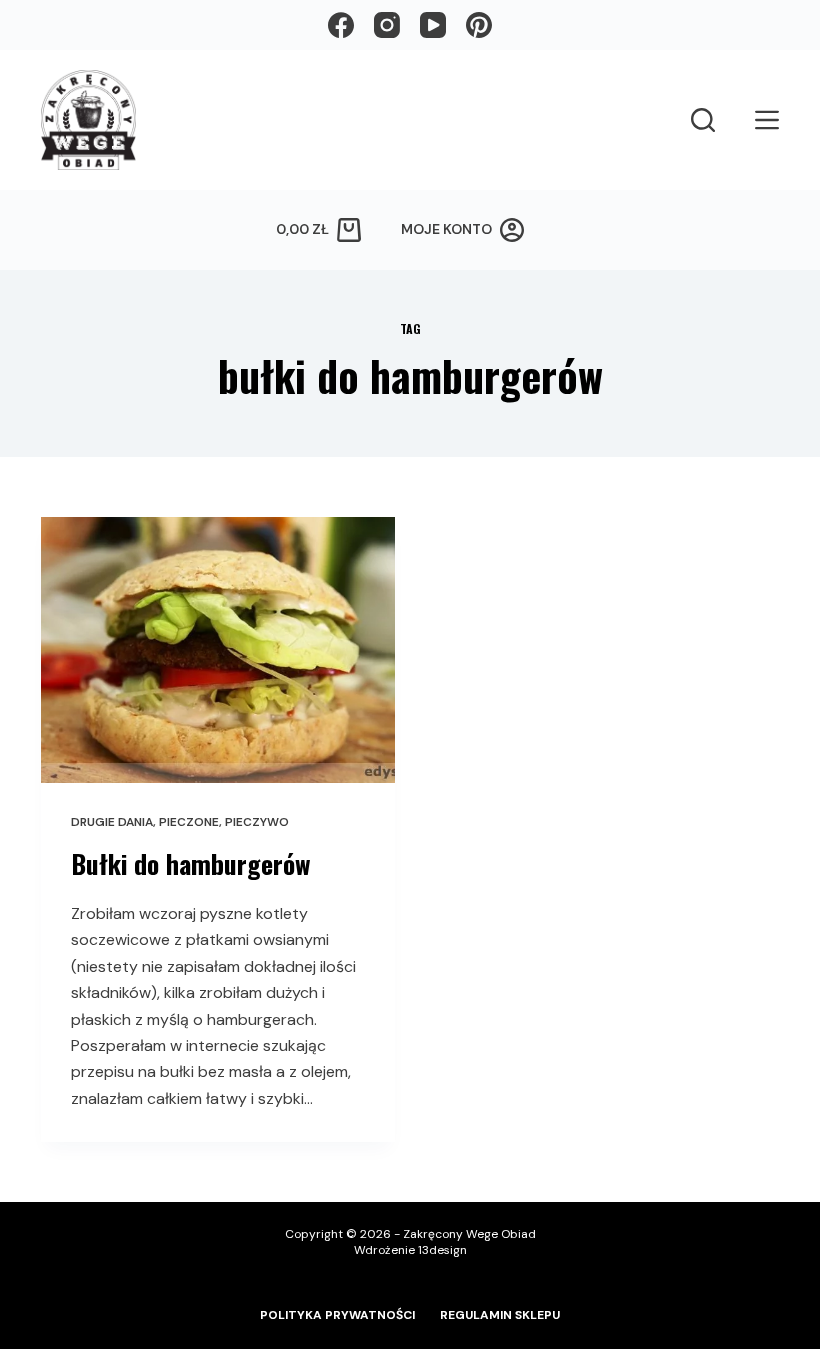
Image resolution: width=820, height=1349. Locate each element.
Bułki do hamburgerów (191, 863)
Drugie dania (112, 822)
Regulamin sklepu (500, 1315)
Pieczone (189, 822)
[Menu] (767, 120)
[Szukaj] (703, 120)
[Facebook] (341, 25)
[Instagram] (387, 25)
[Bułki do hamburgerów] (218, 650)
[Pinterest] (479, 25)
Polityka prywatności (337, 1315)
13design (442, 1250)
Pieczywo (257, 822)
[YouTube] (433, 25)
